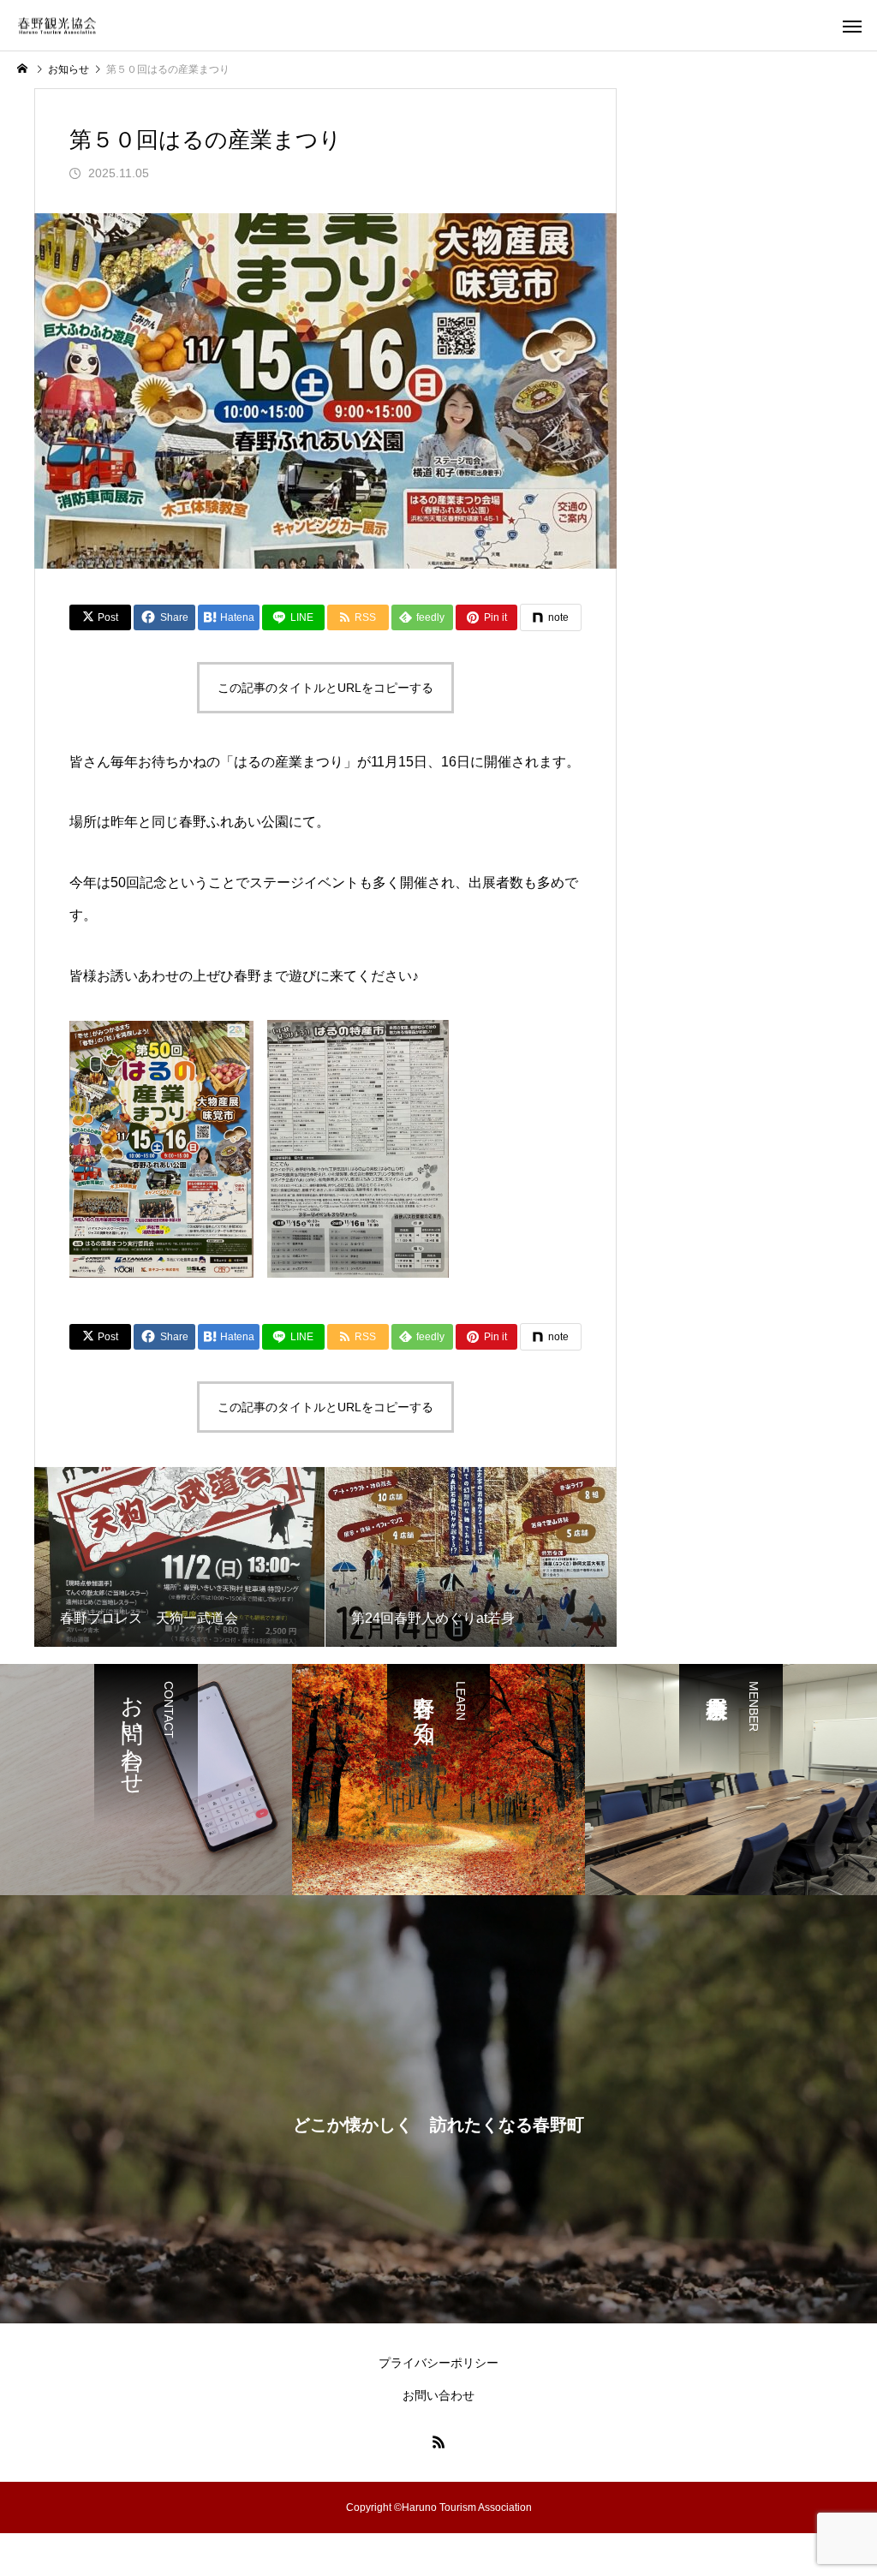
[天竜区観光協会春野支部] (57, 25)
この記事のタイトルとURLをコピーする (325, 688)
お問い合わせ (438, 2395)
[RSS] (438, 2442)
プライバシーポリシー (438, 2363)
